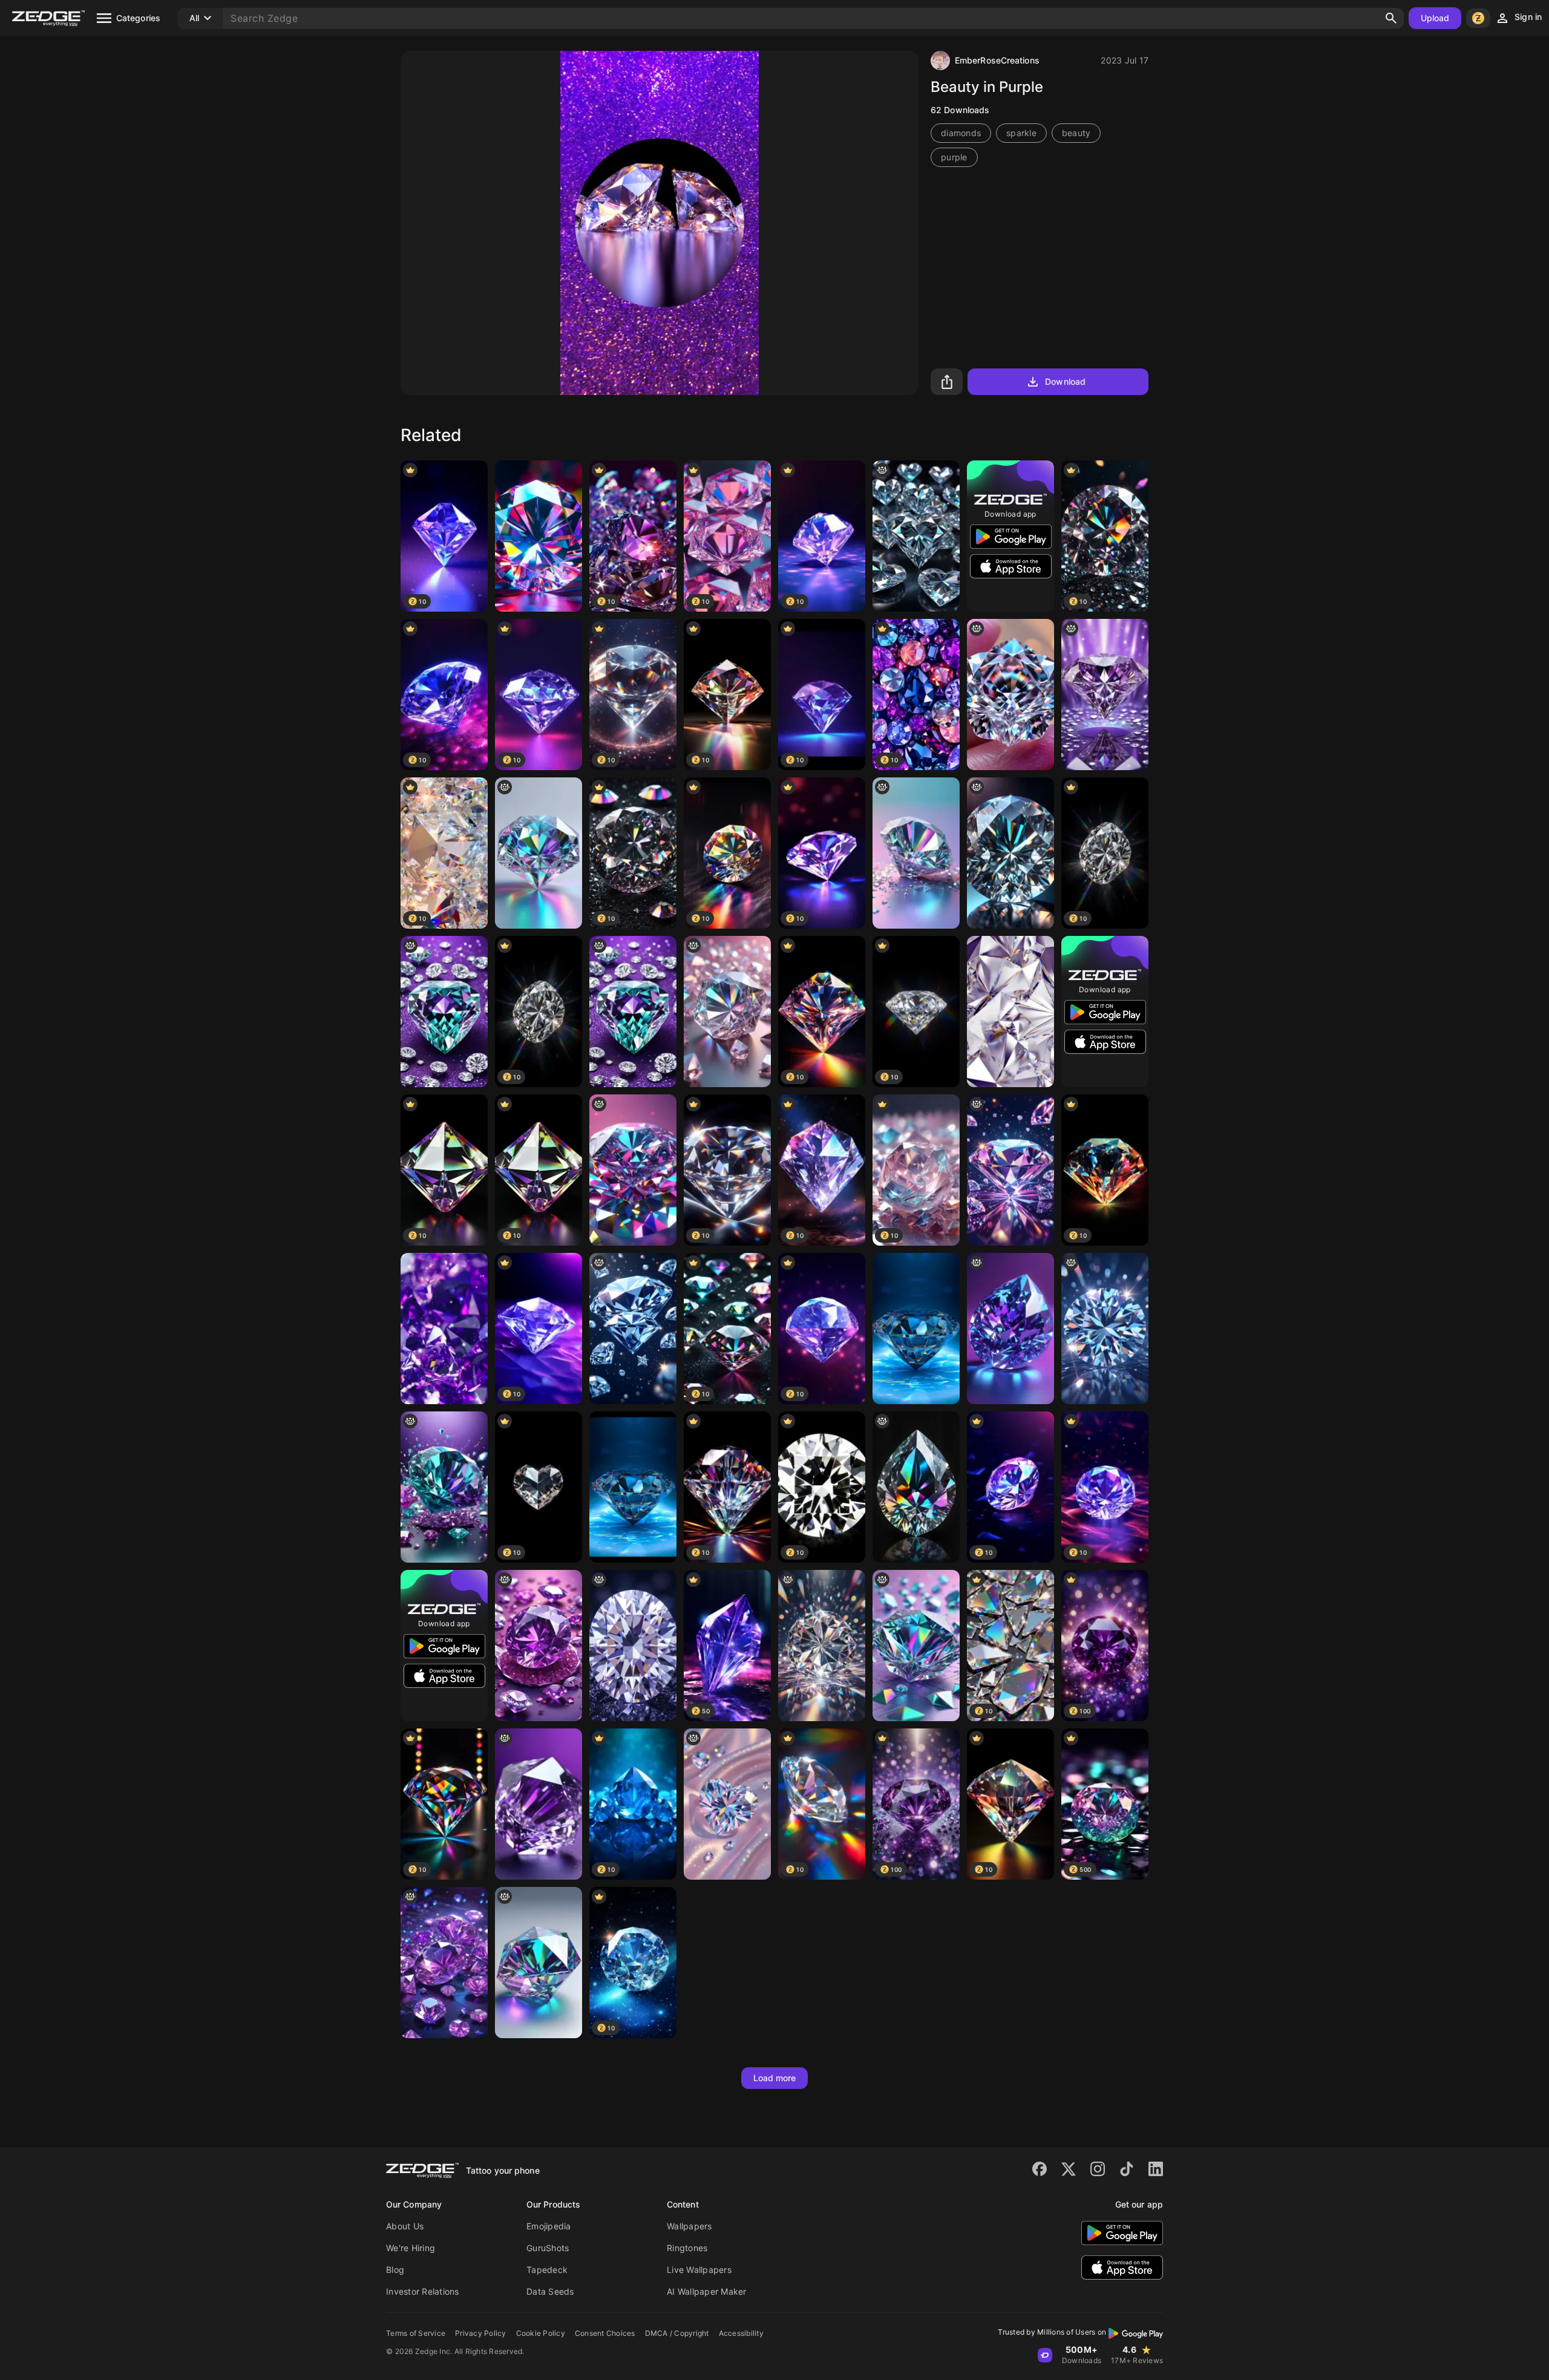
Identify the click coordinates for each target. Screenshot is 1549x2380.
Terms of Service (416, 2333)
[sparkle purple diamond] (1105, 695)
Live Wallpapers (699, 2270)
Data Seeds (550, 2291)
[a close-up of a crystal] (727, 1012)
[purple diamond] (444, 1963)
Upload (1435, 18)
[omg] (1010, 853)
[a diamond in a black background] (633, 1646)
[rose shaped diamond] (1010, 695)
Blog (395, 2270)
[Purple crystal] (444, 1329)
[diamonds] (444, 1012)
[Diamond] (633, 1487)
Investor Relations (423, 2291)
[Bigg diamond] (539, 536)
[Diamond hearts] (916, 536)
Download (1065, 381)
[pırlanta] (1105, 1329)
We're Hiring (411, 2248)
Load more (775, 2078)
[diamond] (633, 1170)
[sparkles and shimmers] (1010, 1170)
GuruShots (548, 2248)
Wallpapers (689, 2226)
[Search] (1391, 18)
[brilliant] (822, 1646)
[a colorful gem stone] (539, 853)
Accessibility (741, 2333)
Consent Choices (605, 2333)
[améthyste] (1010, 1329)
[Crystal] (1010, 1012)
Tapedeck (547, 2270)
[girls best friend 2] (916, 853)
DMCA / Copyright (677, 2333)
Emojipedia (549, 2226)
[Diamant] (916, 1329)
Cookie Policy (541, 2333)
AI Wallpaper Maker (707, 2291)
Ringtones (687, 2248)
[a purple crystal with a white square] (539, 1804)
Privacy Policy (481, 2333)
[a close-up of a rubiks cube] (916, 1646)
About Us (405, 2226)
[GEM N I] (444, 1487)
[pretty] (633, 1329)
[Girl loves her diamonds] (727, 1804)
